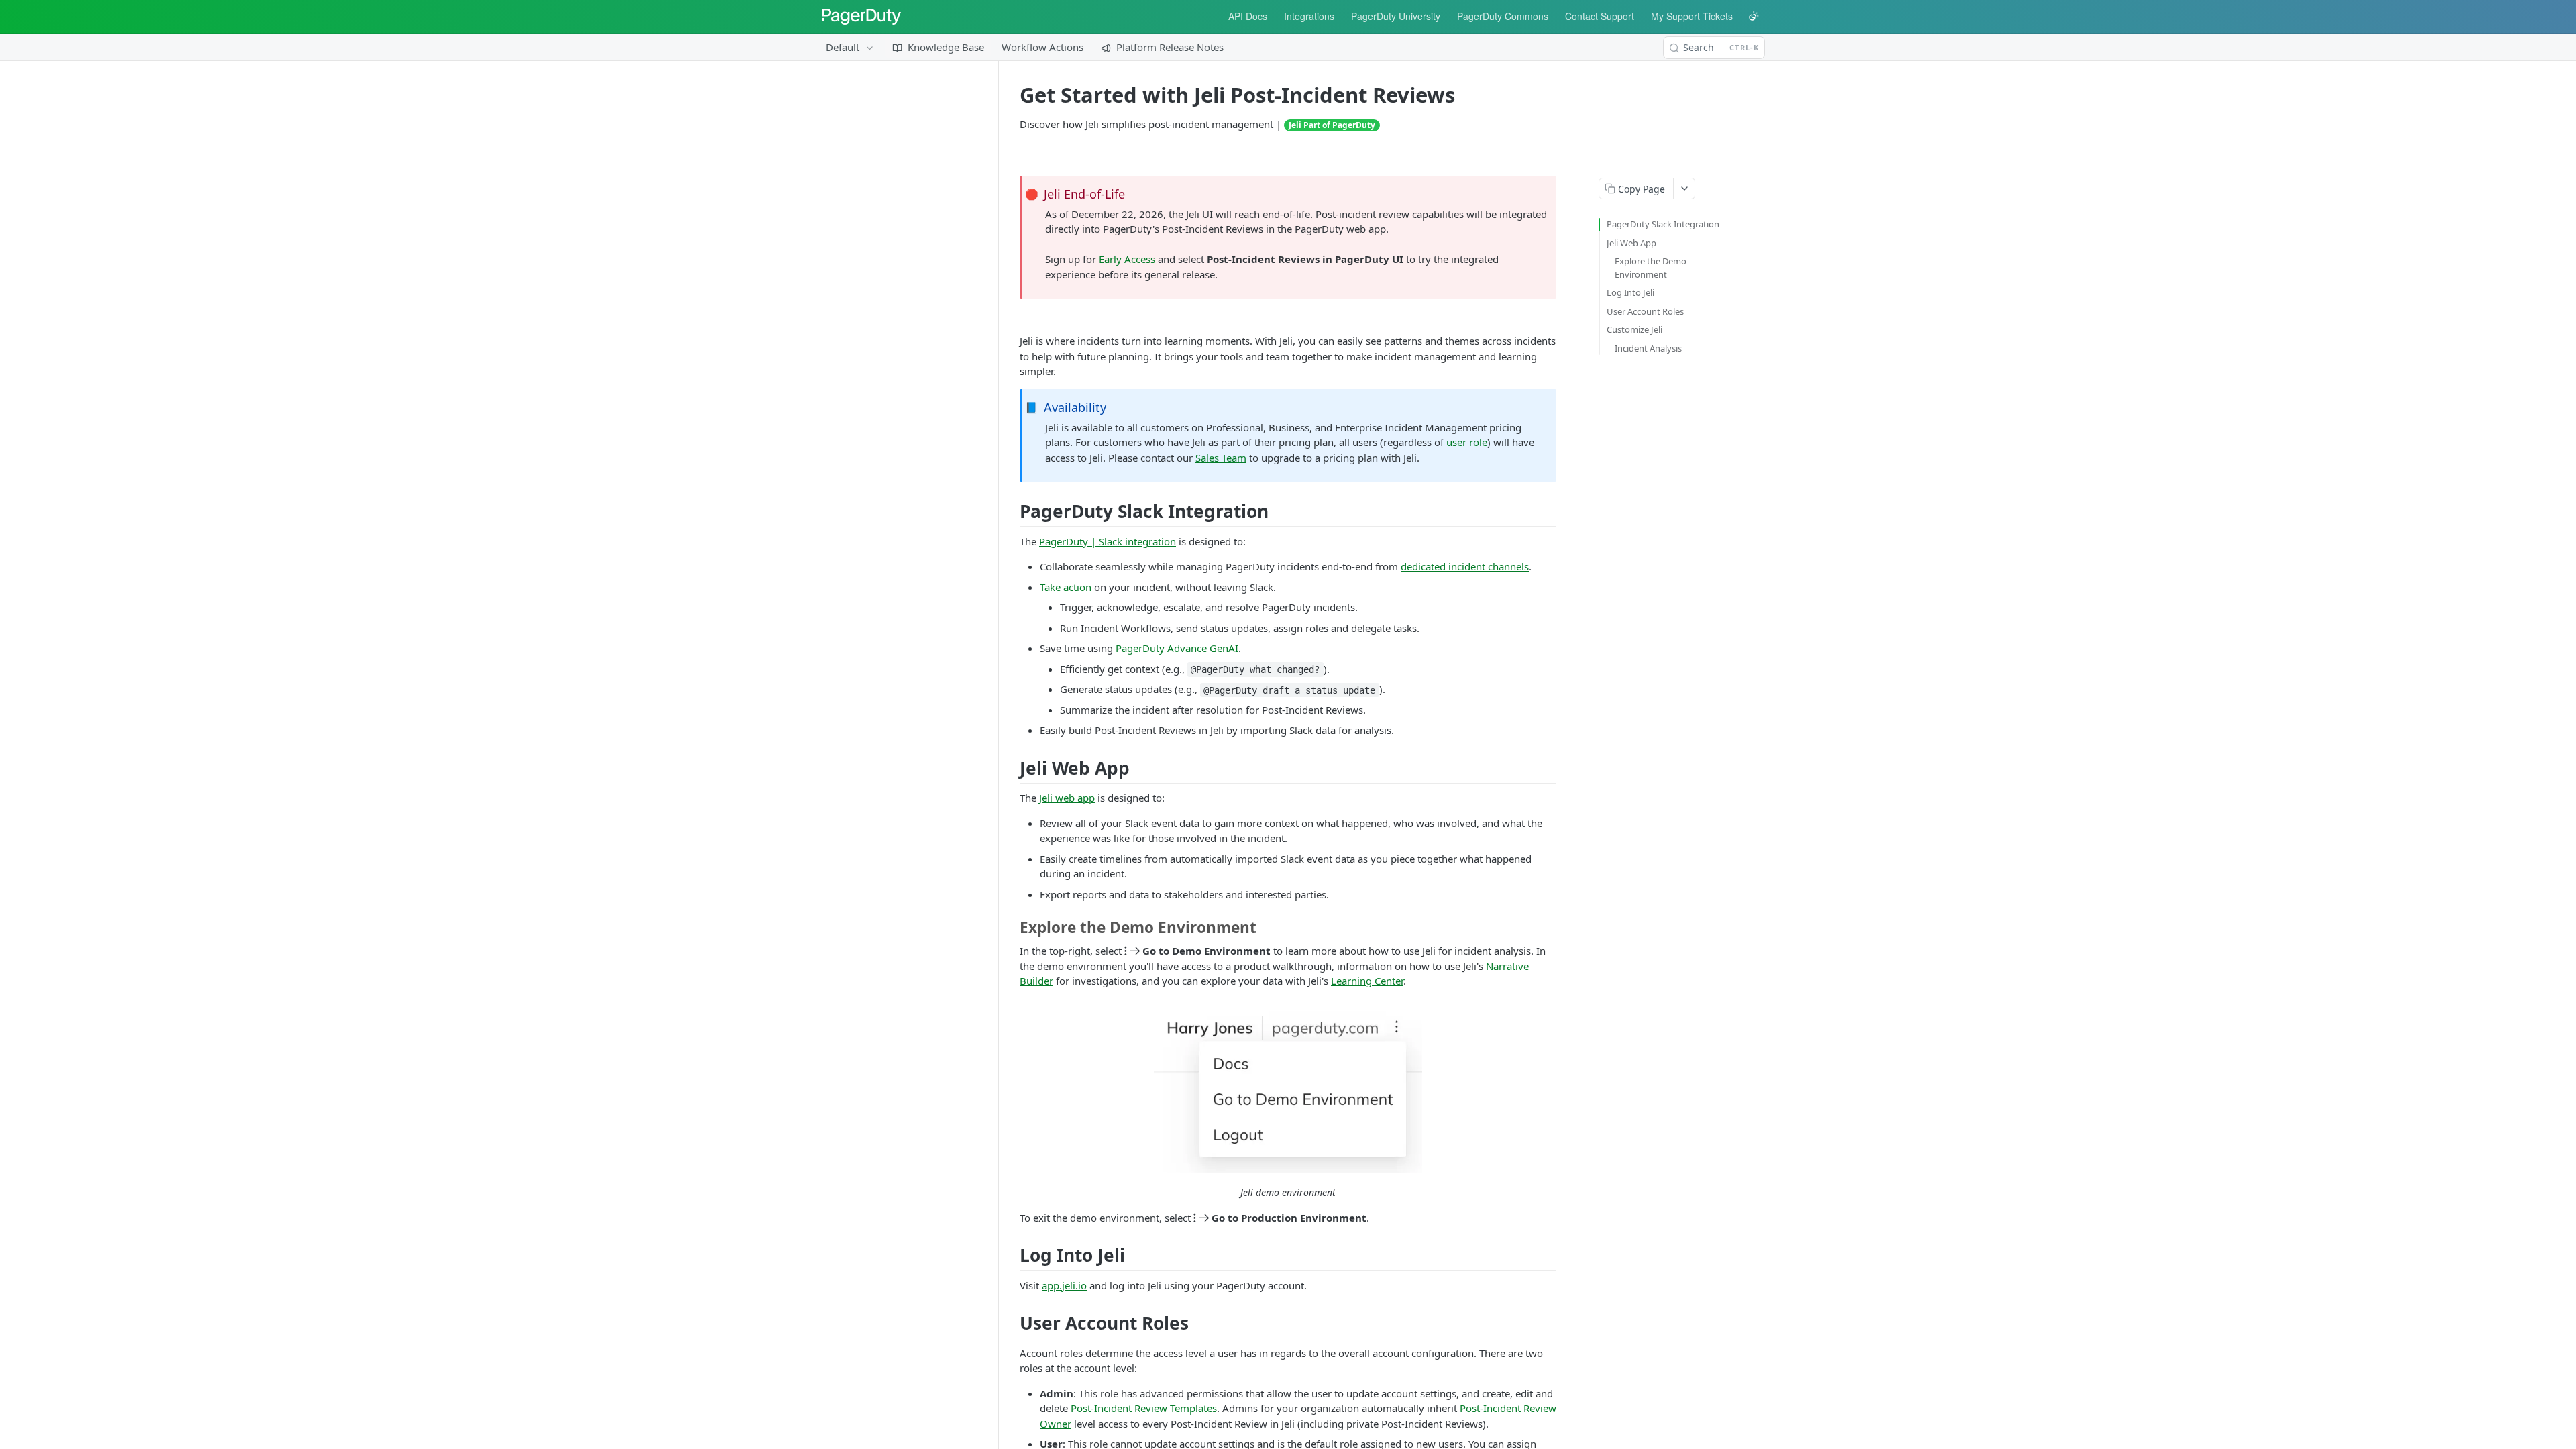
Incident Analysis (1648, 348)
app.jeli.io (1064, 1285)
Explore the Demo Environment (1651, 268)
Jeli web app (1067, 798)
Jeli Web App (1631, 243)
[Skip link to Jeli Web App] (1015, 768)
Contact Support (1600, 16)
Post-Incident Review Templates (1144, 1408)
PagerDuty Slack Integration (1663, 224)
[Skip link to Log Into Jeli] (1015, 1255)
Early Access (1127, 259)
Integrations (1309, 16)
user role (1467, 442)
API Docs (1248, 16)
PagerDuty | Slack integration (1108, 541)
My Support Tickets (1692, 16)
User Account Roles (1645, 311)
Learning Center (1367, 981)
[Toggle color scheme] (1754, 16)
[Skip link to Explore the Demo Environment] (1015, 928)
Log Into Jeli (1630, 292)
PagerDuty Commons (1503, 16)
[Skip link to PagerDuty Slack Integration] (1015, 512)
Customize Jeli (1634, 329)
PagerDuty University (1396, 16)
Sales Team (1221, 458)
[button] (1288, 1087)
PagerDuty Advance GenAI (1177, 648)
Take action (1066, 587)
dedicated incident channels (1465, 566)
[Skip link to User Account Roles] (1015, 1323)
